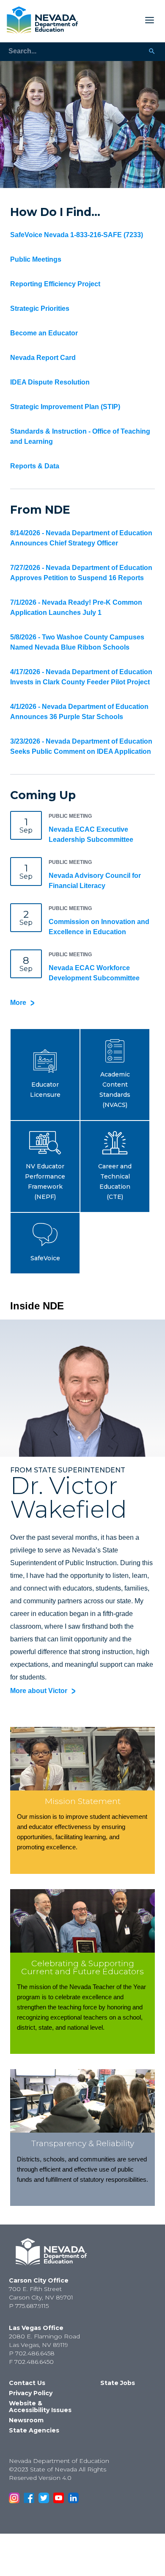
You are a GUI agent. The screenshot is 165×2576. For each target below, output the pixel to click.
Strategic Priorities (40, 309)
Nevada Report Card (43, 358)
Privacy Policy (31, 2393)
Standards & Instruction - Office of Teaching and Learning (80, 436)
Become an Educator (44, 333)
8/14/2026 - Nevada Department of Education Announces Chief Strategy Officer (81, 538)
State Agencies (34, 2430)
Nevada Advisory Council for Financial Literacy (95, 881)
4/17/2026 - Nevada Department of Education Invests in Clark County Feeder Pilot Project (81, 677)
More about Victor (39, 1691)
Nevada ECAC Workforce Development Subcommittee (94, 973)
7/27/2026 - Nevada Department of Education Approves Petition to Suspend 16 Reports (81, 573)
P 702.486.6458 (32, 2353)
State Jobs (118, 2383)
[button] (45, 1075)
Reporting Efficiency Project (55, 284)
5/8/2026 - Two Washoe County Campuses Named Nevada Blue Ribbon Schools (77, 642)
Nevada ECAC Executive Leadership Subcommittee (91, 834)
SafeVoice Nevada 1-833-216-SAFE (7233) (77, 235)
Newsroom (26, 2420)
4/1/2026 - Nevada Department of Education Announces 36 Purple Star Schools (79, 712)
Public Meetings (36, 259)
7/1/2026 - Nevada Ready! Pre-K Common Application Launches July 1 (76, 607)
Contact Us (27, 2383)
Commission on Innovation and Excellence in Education (99, 927)
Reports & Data (35, 466)
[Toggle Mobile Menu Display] (120, 20)
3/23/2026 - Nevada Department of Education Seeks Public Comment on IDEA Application (81, 746)
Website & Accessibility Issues (40, 2407)
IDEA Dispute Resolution (50, 382)
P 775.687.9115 (29, 2306)
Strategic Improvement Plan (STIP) (65, 407)
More (18, 1003)
